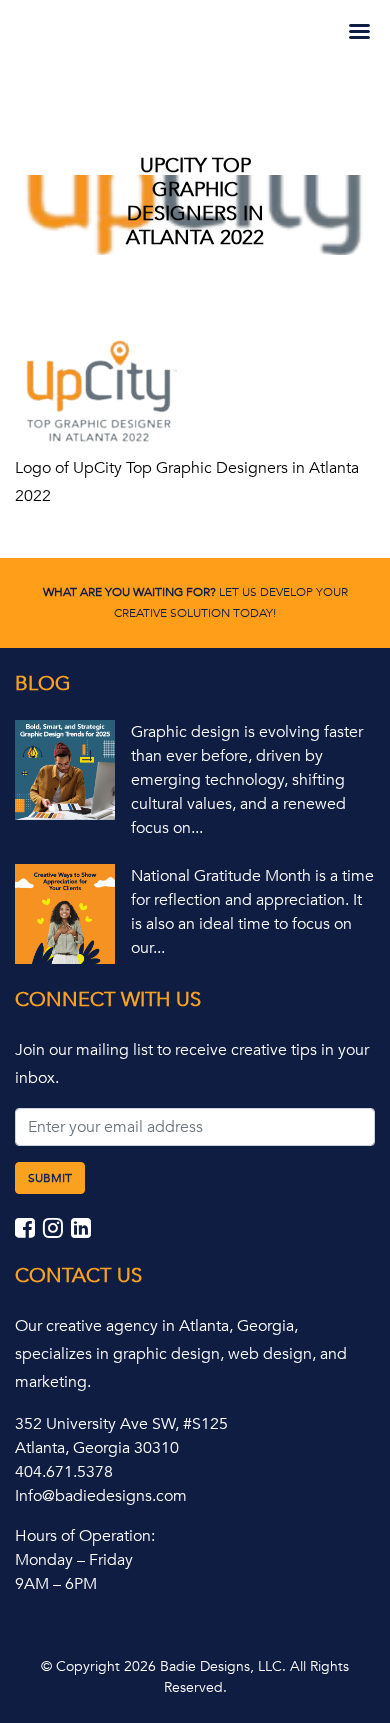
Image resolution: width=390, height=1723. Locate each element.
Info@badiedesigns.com (101, 1496)
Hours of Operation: (85, 1536)
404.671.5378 (64, 1472)
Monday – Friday (74, 1560)
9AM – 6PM (56, 1584)
